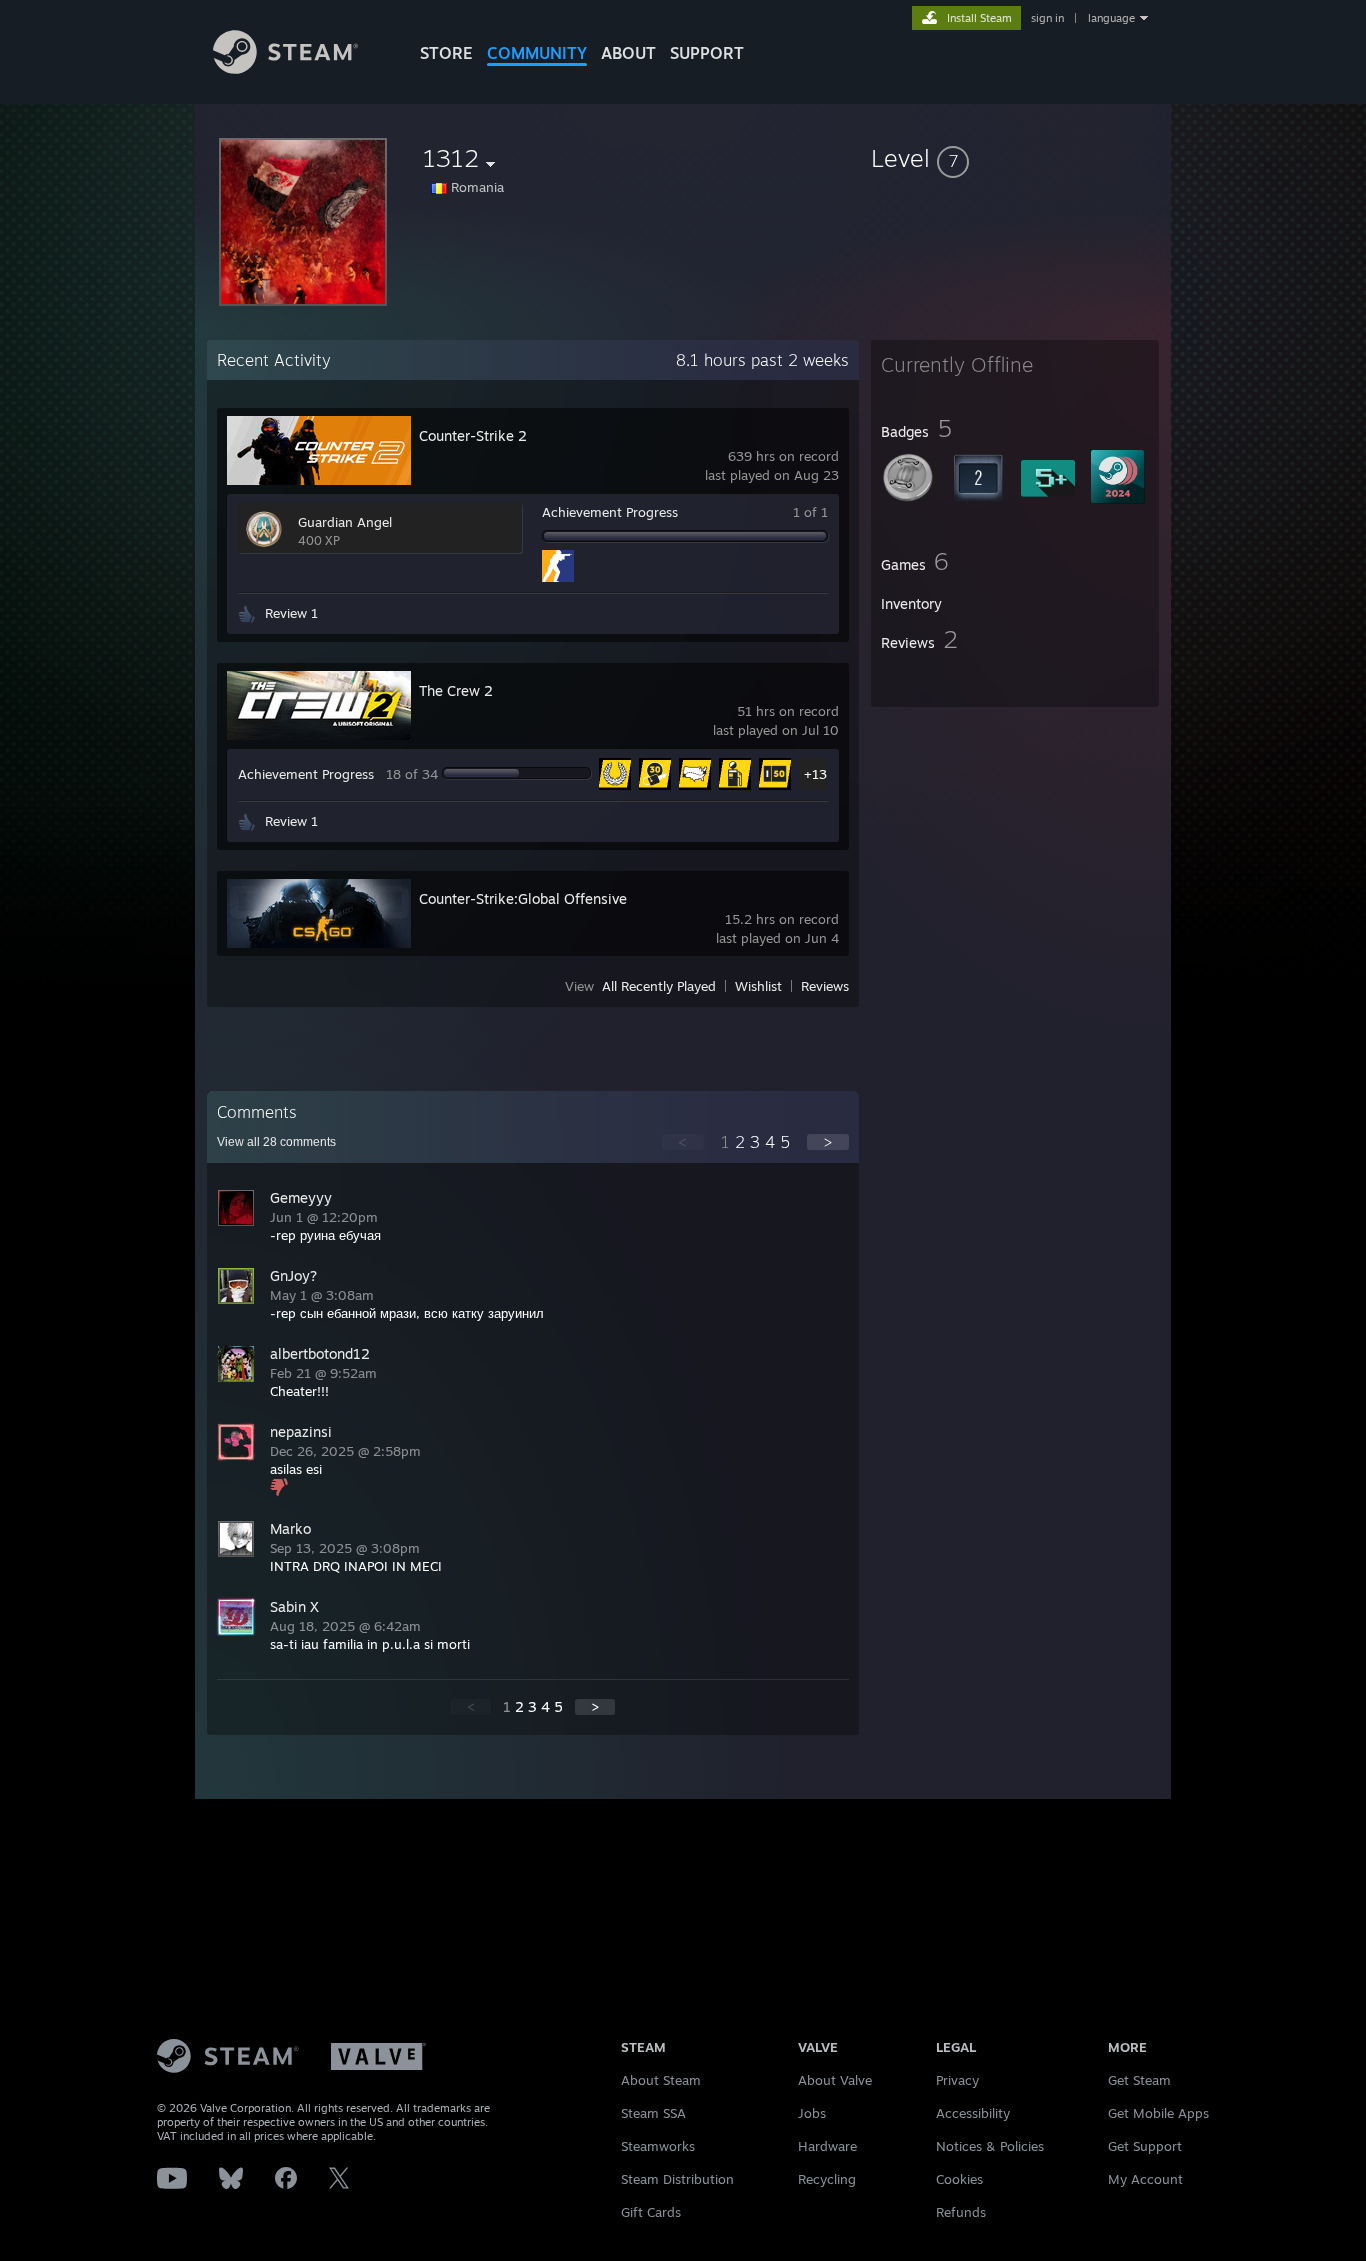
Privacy (957, 2080)
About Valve (835, 2080)
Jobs (812, 2113)
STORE (446, 53)
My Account (1145, 2179)
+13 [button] (815, 774)
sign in (1047, 18)
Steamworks (658, 2146)
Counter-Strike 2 (473, 435)
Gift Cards (651, 2212)
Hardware (827, 2146)
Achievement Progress (610, 512)
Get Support (1145, 2146)
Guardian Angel (345, 522)
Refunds (961, 2212)
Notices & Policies (990, 2146)
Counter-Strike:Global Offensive (523, 898)
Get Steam (1139, 2080)
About (628, 53)
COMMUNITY (537, 53)
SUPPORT (707, 53)
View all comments (276, 1142)
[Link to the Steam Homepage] (285, 68)
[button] (1015, 158)
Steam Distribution (677, 2179)
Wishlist (758, 986)
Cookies (959, 2179)
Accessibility (973, 2113)
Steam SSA (653, 2113)
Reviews (825, 986)
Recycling (827, 2179)
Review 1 (291, 613)
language (1111, 18)
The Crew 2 (456, 690)
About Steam (661, 2080)
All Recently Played (659, 986)
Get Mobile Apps (1158, 2113)
